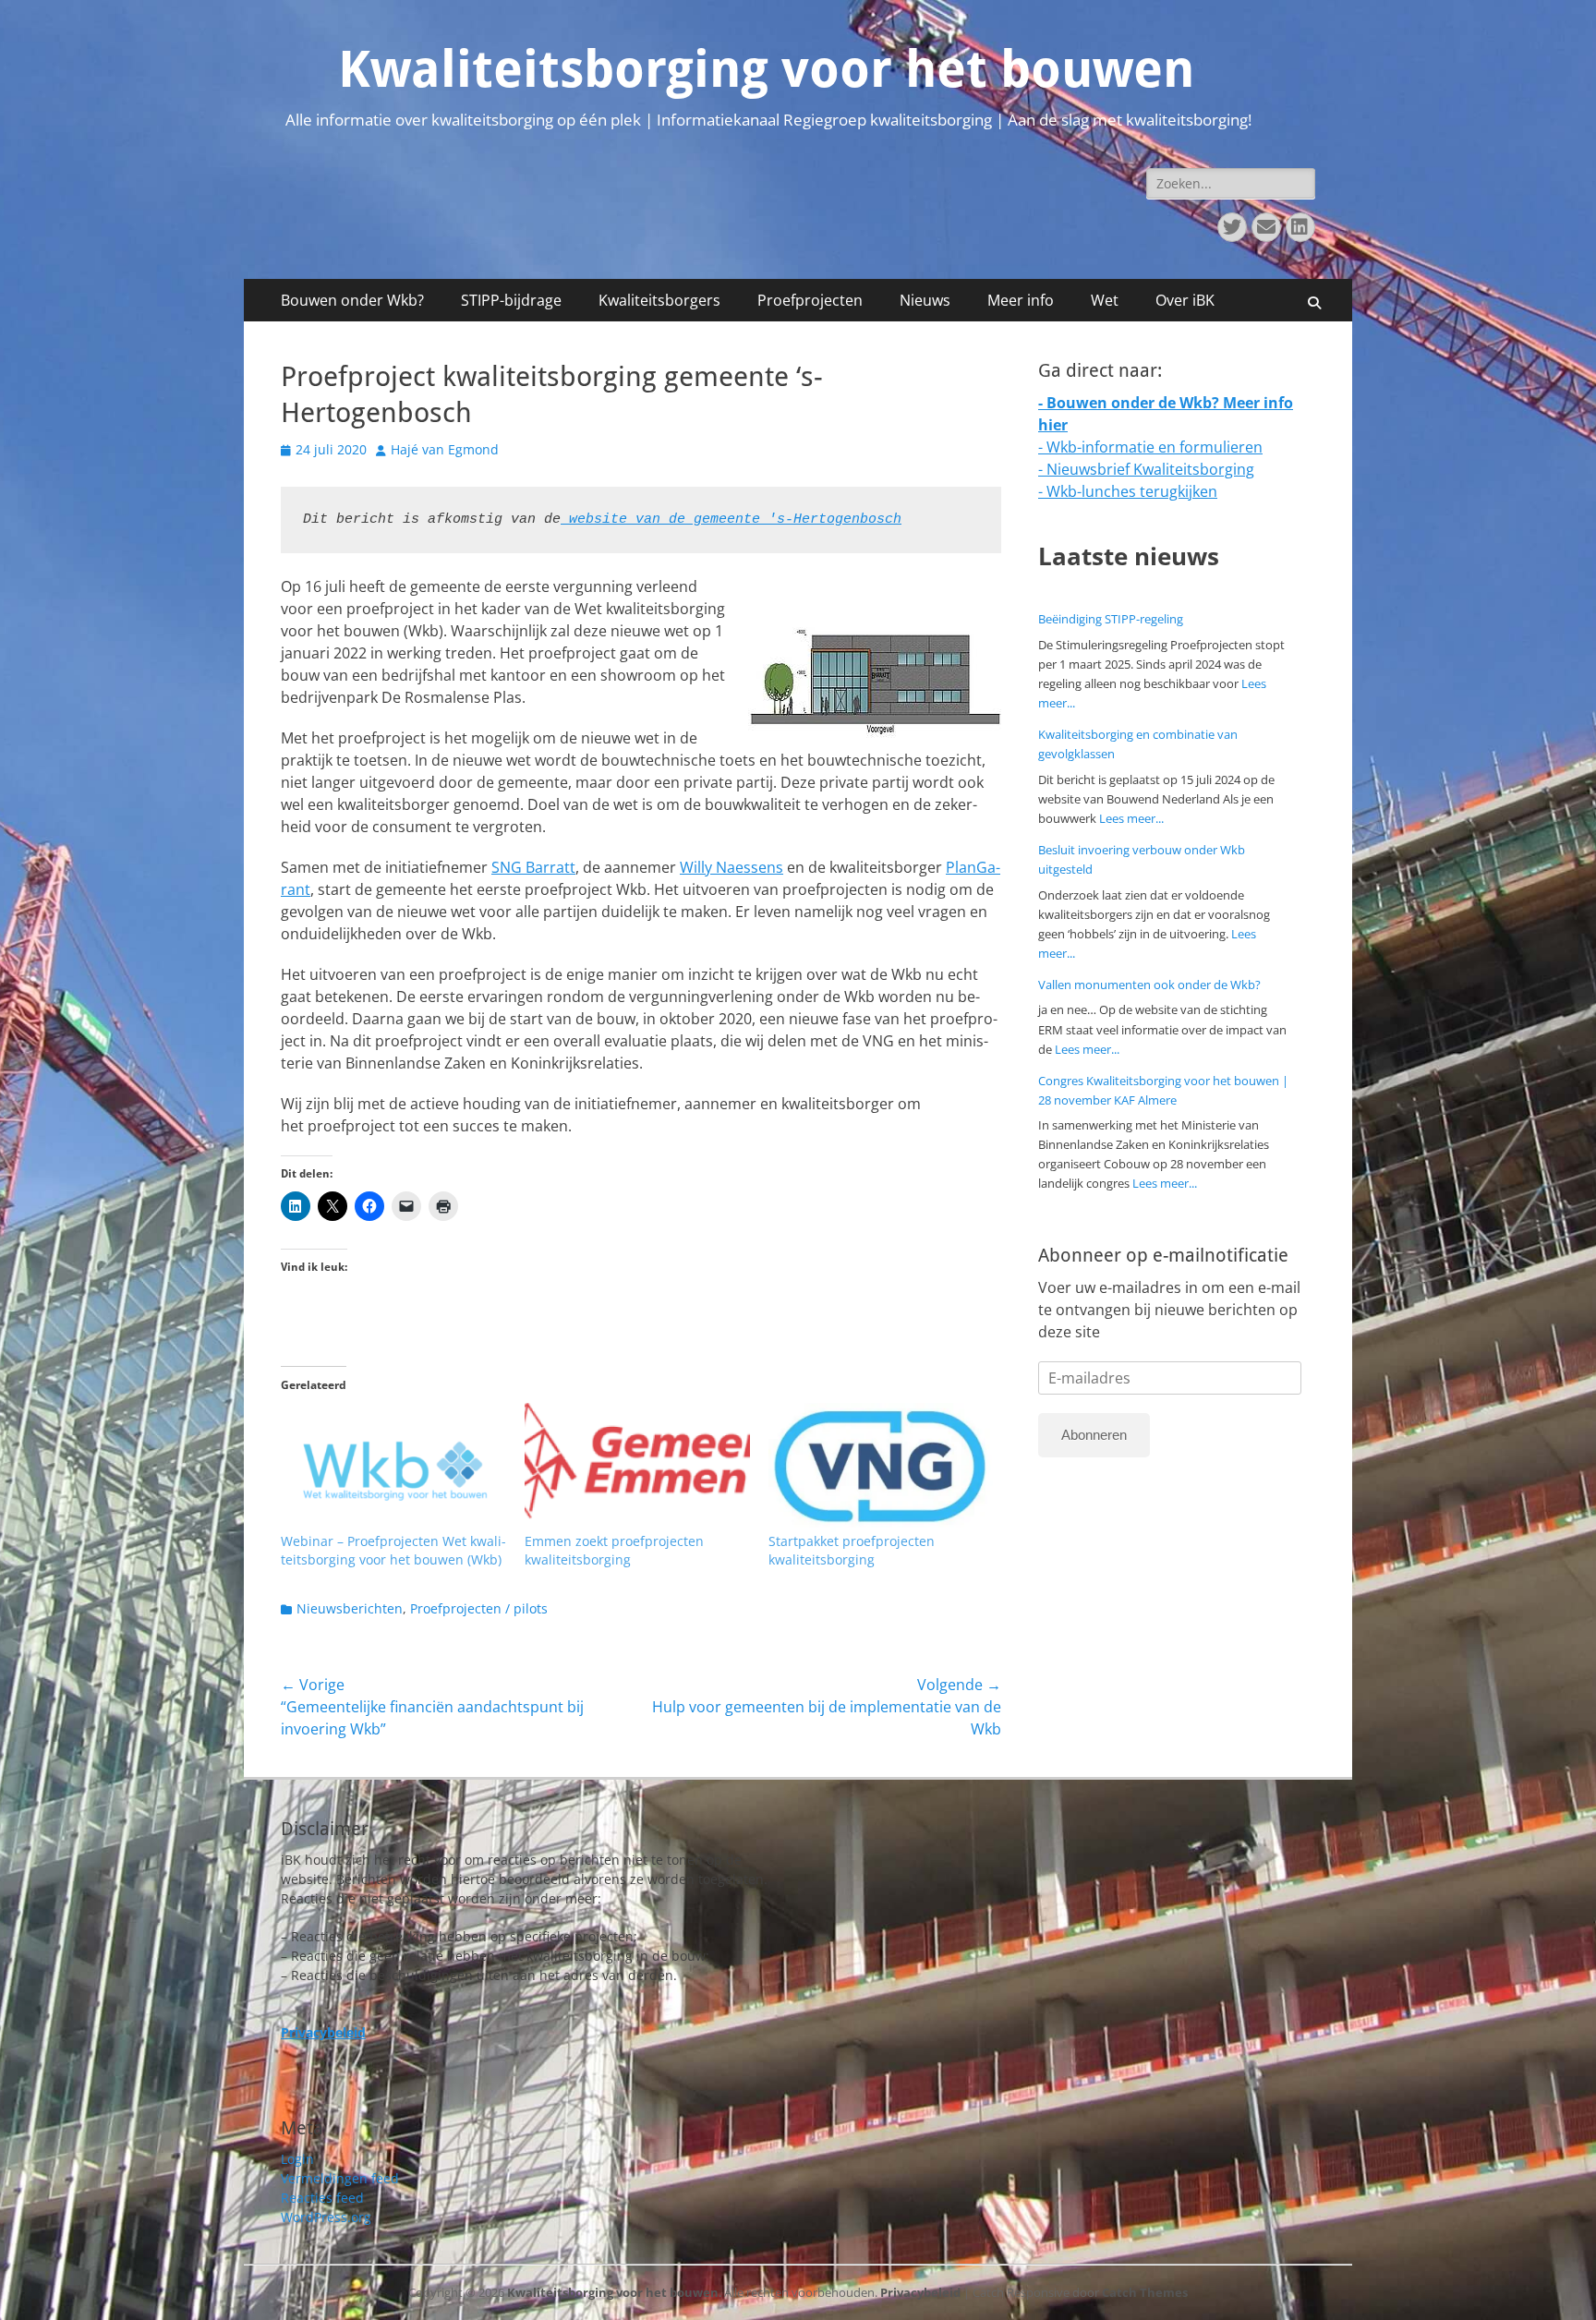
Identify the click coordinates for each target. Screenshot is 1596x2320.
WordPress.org (326, 2217)
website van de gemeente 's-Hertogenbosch (731, 520)
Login (297, 2159)
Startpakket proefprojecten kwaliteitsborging (852, 1550)
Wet (1105, 300)
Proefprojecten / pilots (479, 1608)
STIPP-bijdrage (511, 300)
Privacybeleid (920, 2292)
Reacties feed (322, 2198)
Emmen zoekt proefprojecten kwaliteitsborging (614, 1550)
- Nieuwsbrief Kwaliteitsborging (1146, 469)
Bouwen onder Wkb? (352, 300)
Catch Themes (1145, 2292)
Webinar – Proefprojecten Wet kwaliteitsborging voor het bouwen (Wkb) (393, 1550)
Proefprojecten (810, 300)
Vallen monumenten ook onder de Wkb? (1149, 985)
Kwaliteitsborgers (659, 300)
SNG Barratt (533, 867)
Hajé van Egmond (445, 449)
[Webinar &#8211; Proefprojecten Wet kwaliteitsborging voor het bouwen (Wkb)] (393, 1467)
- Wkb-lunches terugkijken (1128, 491)
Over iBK (1185, 300)
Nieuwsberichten (350, 1608)
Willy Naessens (731, 867)
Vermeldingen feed (340, 2178)
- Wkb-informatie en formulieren (1150, 447)
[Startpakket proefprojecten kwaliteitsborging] (881, 1467)
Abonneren (1094, 1435)
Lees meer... (1131, 818)
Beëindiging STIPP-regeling (1111, 619)
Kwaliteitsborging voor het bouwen (766, 69)
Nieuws (925, 300)
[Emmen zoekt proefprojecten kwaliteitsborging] (637, 1467)
